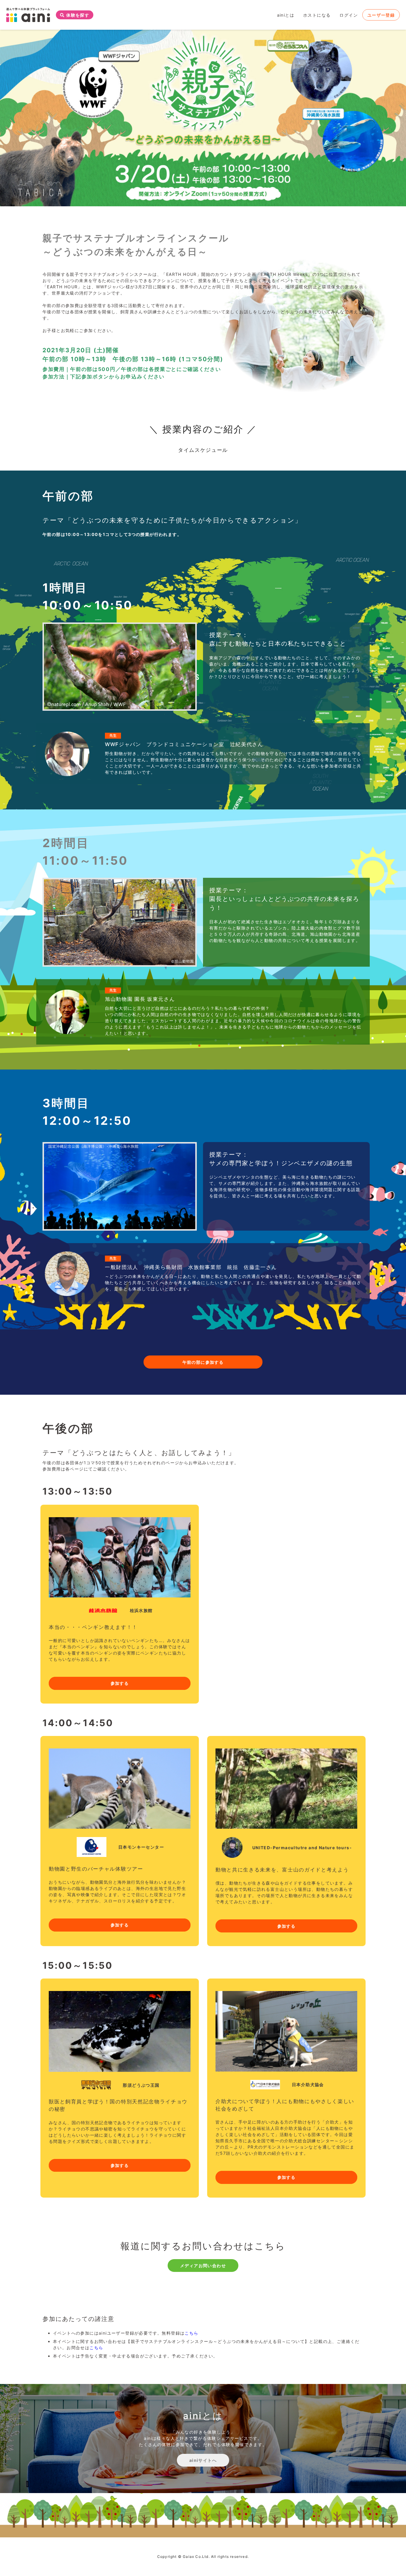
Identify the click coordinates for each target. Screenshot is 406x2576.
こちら (191, 2333)
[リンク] (28, 15)
